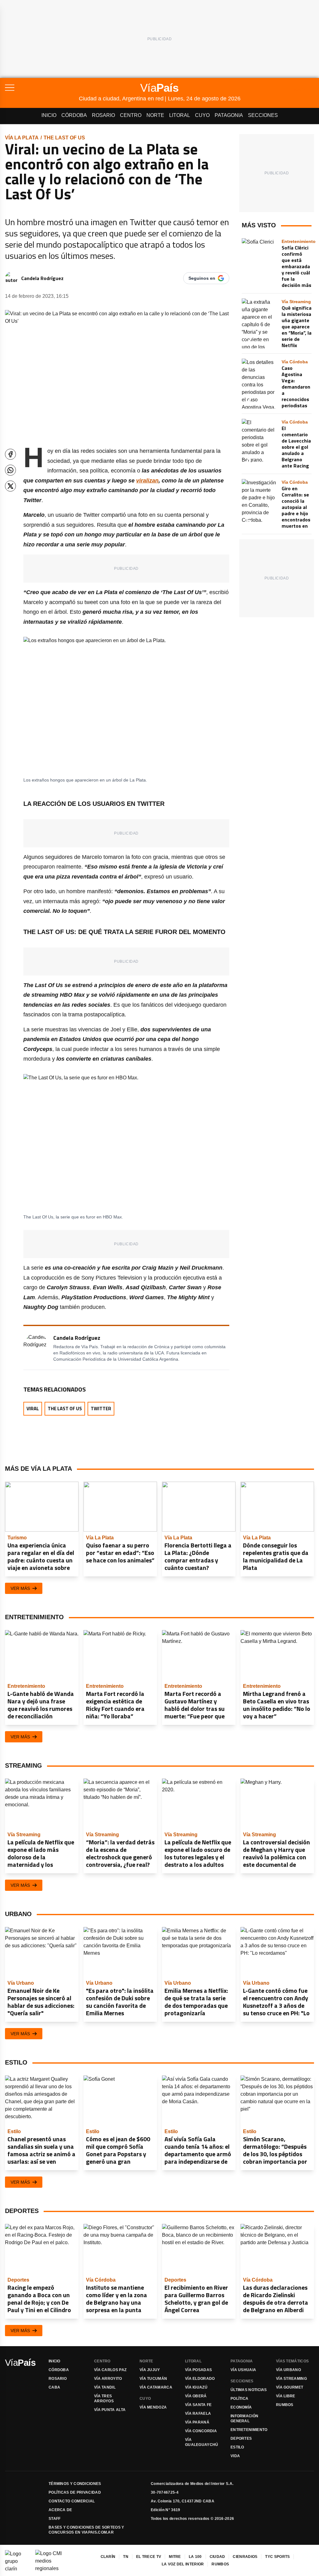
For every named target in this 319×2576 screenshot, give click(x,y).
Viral (33, 1409)
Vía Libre (286, 2396)
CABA (54, 2387)
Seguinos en (202, 278)
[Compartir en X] (10, 486)
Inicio (49, 115)
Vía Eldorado (200, 2379)
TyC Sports (277, 2557)
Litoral (180, 115)
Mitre (175, 2557)
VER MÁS (20, 1588)
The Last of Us (64, 138)
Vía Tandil (105, 2387)
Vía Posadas (198, 2370)
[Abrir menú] (42, 88)
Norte (155, 115)
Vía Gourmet (290, 2387)
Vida (235, 2456)
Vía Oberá (196, 2396)
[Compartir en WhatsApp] (10, 470)
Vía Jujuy (150, 2370)
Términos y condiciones (75, 2484)
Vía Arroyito (108, 2379)
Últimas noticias (249, 2390)
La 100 (195, 2557)
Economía (241, 2407)
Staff (55, 2519)
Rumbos (285, 2405)
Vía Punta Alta (110, 2410)
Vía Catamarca (156, 2387)
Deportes (241, 2438)
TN (126, 2557)
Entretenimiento (249, 2430)
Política (239, 2399)
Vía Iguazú (196, 2387)
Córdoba (74, 115)
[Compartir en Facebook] (10, 454)
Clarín (108, 2557)
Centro (131, 115)
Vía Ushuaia (243, 2370)
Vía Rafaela (198, 2414)
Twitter (101, 1409)
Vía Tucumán (153, 2379)
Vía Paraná (197, 2422)
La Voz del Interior (183, 2564)
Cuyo (202, 115)
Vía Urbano (288, 2370)
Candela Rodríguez (42, 278)
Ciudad (217, 2557)
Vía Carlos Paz (110, 2370)
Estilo (237, 2447)
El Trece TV (149, 2557)
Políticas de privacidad (75, 2492)
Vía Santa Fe (198, 2405)
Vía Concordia (201, 2431)
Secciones (263, 115)
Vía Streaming (291, 2379)
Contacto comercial (72, 2501)
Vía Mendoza (153, 2407)
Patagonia (229, 115)
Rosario (103, 115)
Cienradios (245, 2557)
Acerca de (60, 2510)
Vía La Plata (22, 138)
